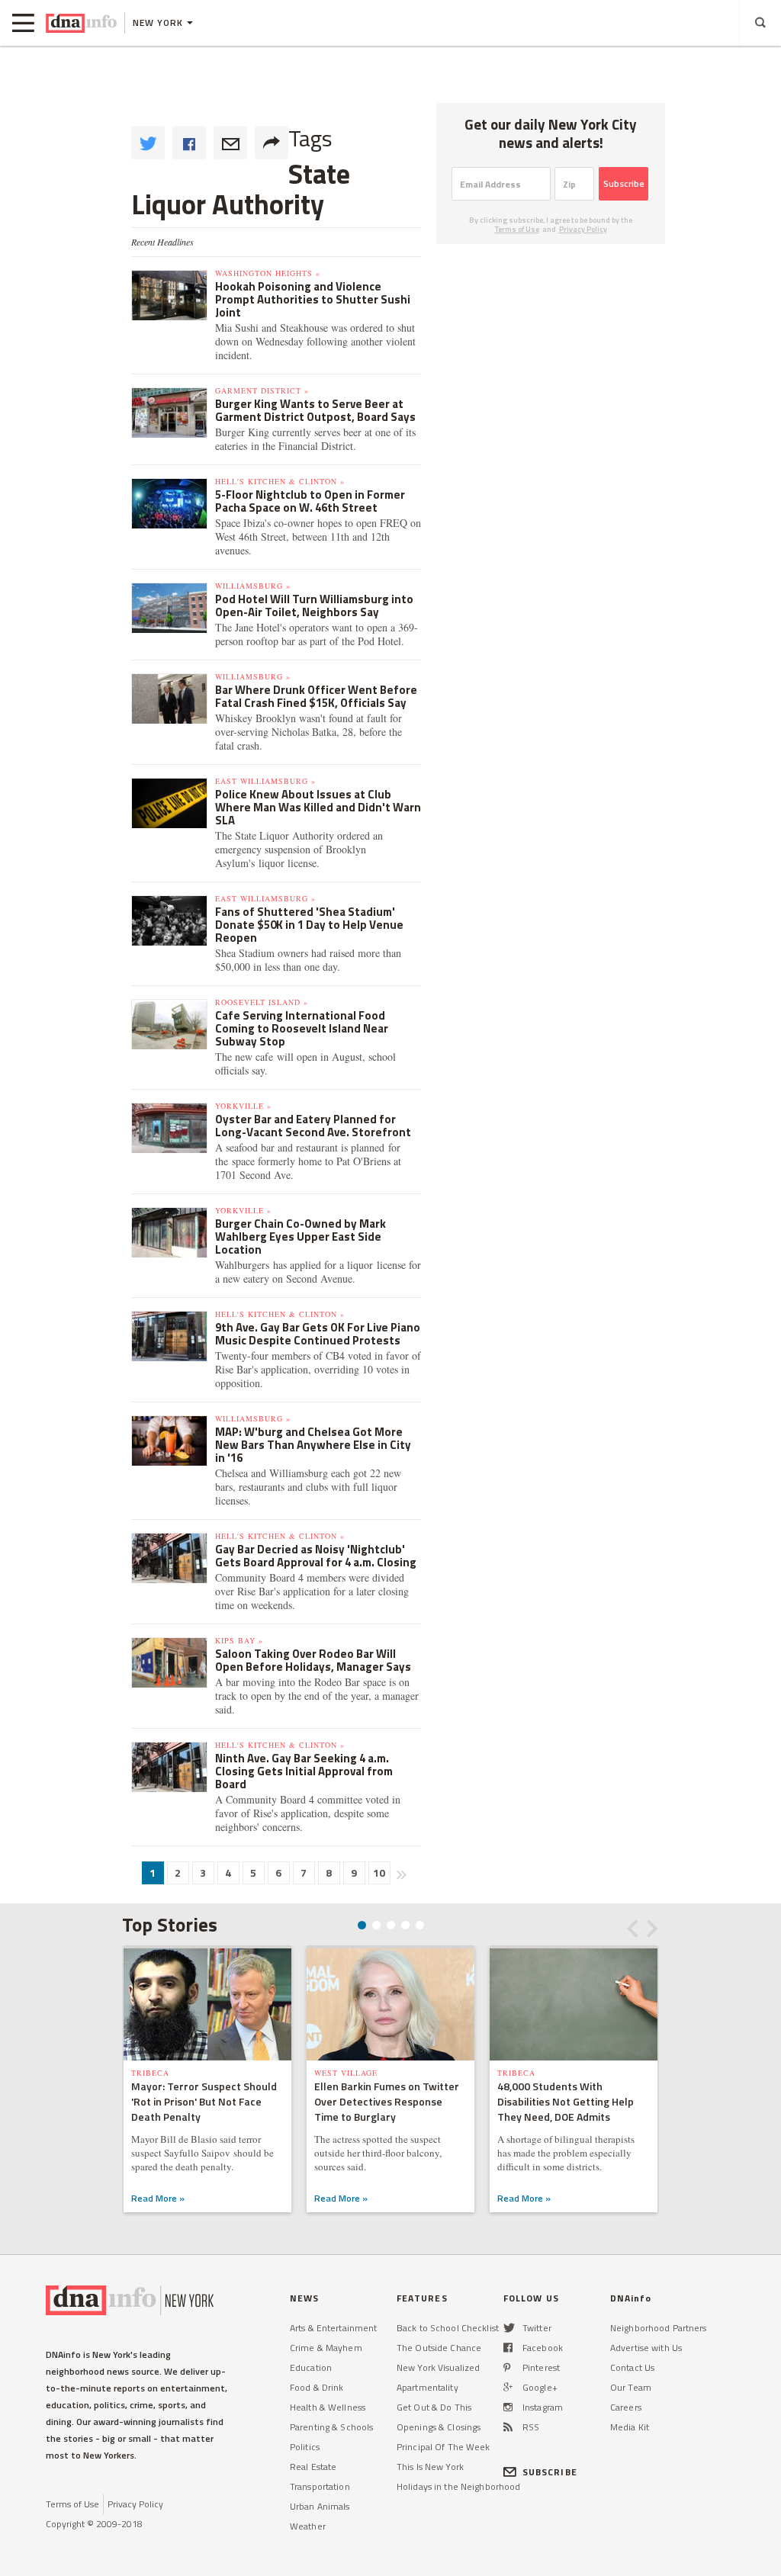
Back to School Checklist (448, 2328)
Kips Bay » (239, 1640)
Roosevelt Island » (262, 1002)
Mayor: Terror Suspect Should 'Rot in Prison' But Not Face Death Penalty (204, 2101)
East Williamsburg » (265, 781)
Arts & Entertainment (333, 2328)
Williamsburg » (253, 586)
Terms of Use (517, 229)
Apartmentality (427, 2387)
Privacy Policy (583, 229)
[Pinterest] (507, 2367)
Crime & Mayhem (326, 2348)
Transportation (320, 2486)
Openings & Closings (439, 2427)
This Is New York (430, 2467)
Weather (308, 2526)
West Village (346, 2073)
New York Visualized (438, 2367)
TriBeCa (150, 2073)
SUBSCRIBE (550, 2472)
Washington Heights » (268, 273)
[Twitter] (509, 2328)
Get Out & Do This (434, 2407)
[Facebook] (508, 2348)
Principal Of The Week (444, 2447)
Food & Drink (317, 2387)
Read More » (158, 2198)
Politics (305, 2447)
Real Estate (313, 2467)
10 (379, 1873)
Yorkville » (243, 1106)
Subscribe (624, 183)
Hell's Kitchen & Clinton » (280, 481)
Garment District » (262, 390)
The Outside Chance (439, 2348)
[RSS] (508, 2427)
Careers (626, 2407)
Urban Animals (320, 2506)
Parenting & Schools (331, 2427)
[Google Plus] (508, 2387)
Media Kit (630, 2427)
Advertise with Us (646, 2348)
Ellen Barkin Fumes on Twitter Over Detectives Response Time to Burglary (387, 2101)
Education (311, 2367)
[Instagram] (508, 2407)
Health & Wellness (328, 2407)
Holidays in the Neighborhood (458, 2486)
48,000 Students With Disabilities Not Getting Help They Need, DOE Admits (566, 2101)
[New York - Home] (81, 23)
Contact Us (632, 2367)
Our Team (631, 2387)
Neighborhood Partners (659, 2328)
